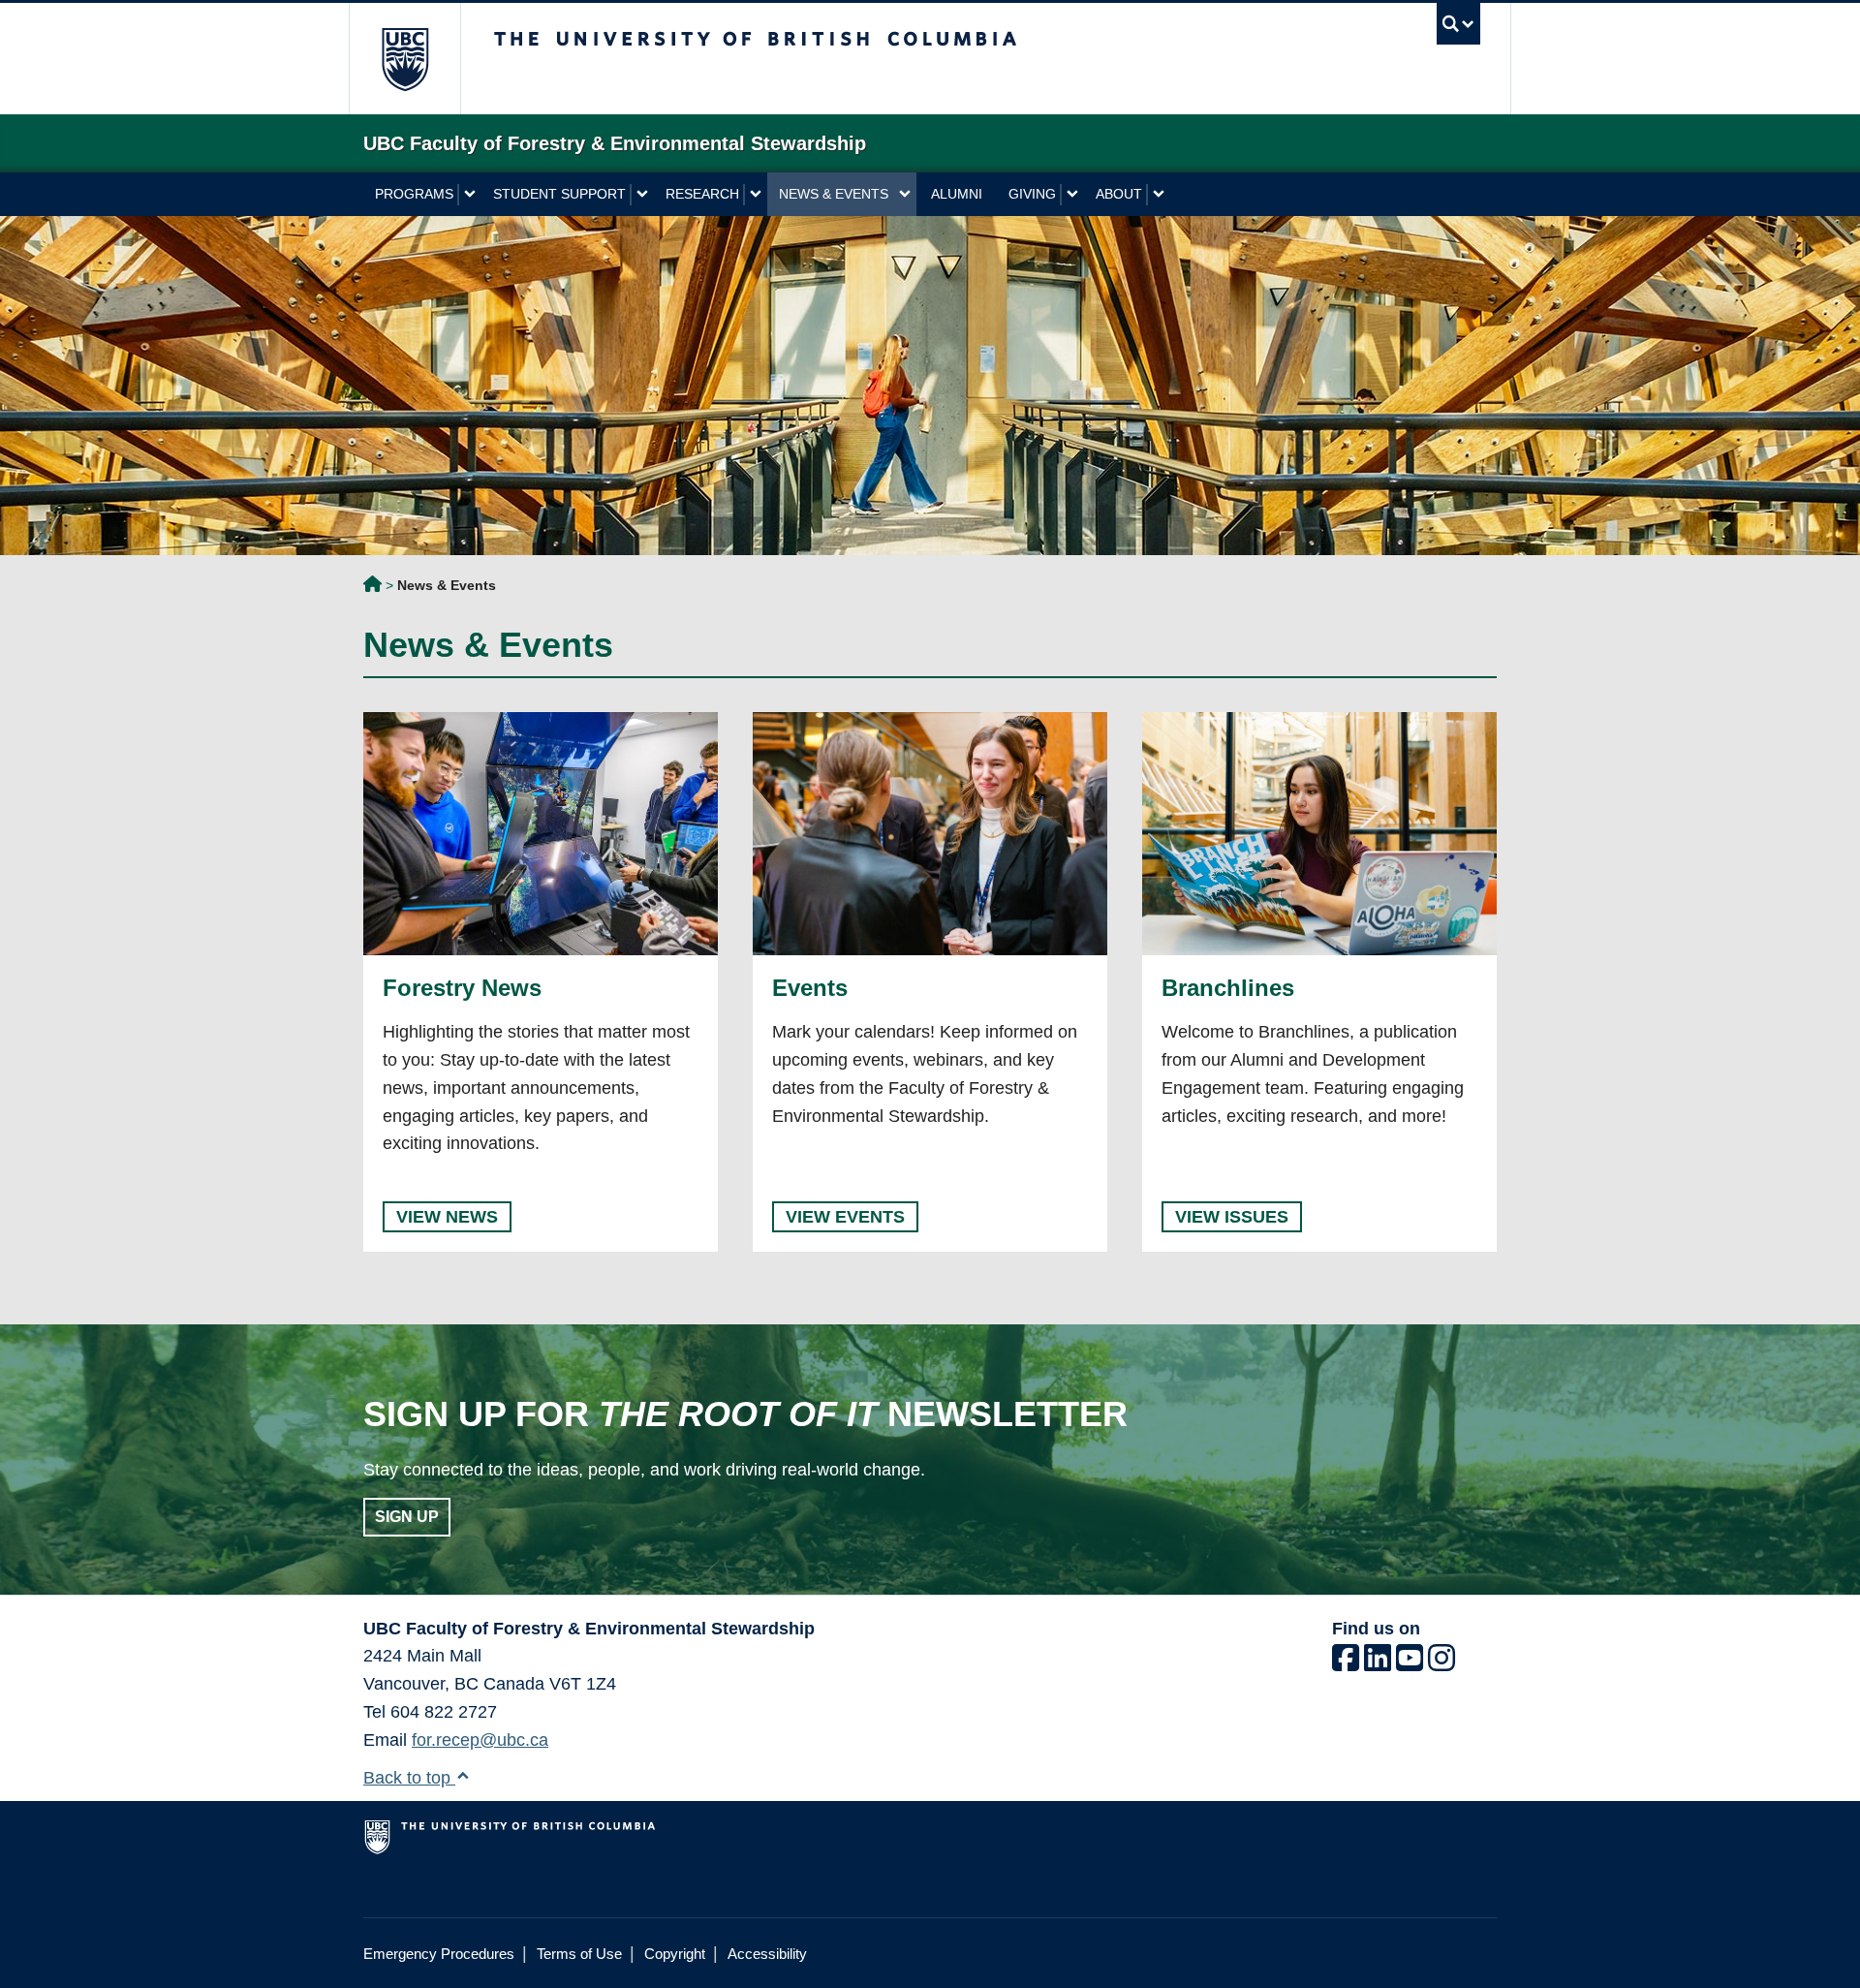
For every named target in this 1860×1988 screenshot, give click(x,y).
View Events (845, 1217)
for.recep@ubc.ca (480, 1740)
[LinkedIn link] (1378, 1663)
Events (810, 988)
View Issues (1232, 1217)
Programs (414, 194)
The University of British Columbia (404, 59)
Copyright (675, 1954)
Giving (1032, 194)
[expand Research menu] (755, 195)
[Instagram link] (1441, 1663)
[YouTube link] (1410, 1663)
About (1119, 194)
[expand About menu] (1158, 195)
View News (447, 1217)
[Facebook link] (1346, 1663)
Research (702, 194)
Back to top (409, 1778)
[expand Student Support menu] (642, 195)
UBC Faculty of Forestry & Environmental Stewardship (372, 587)
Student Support (559, 194)
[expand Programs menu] (469, 195)
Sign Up (407, 1517)
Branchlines (1228, 988)
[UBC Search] (1458, 24)
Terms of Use (579, 1954)
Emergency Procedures (439, 1954)
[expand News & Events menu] (904, 195)
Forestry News (462, 988)
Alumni (957, 194)
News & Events (834, 194)
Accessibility (767, 1954)
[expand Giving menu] (1072, 195)
